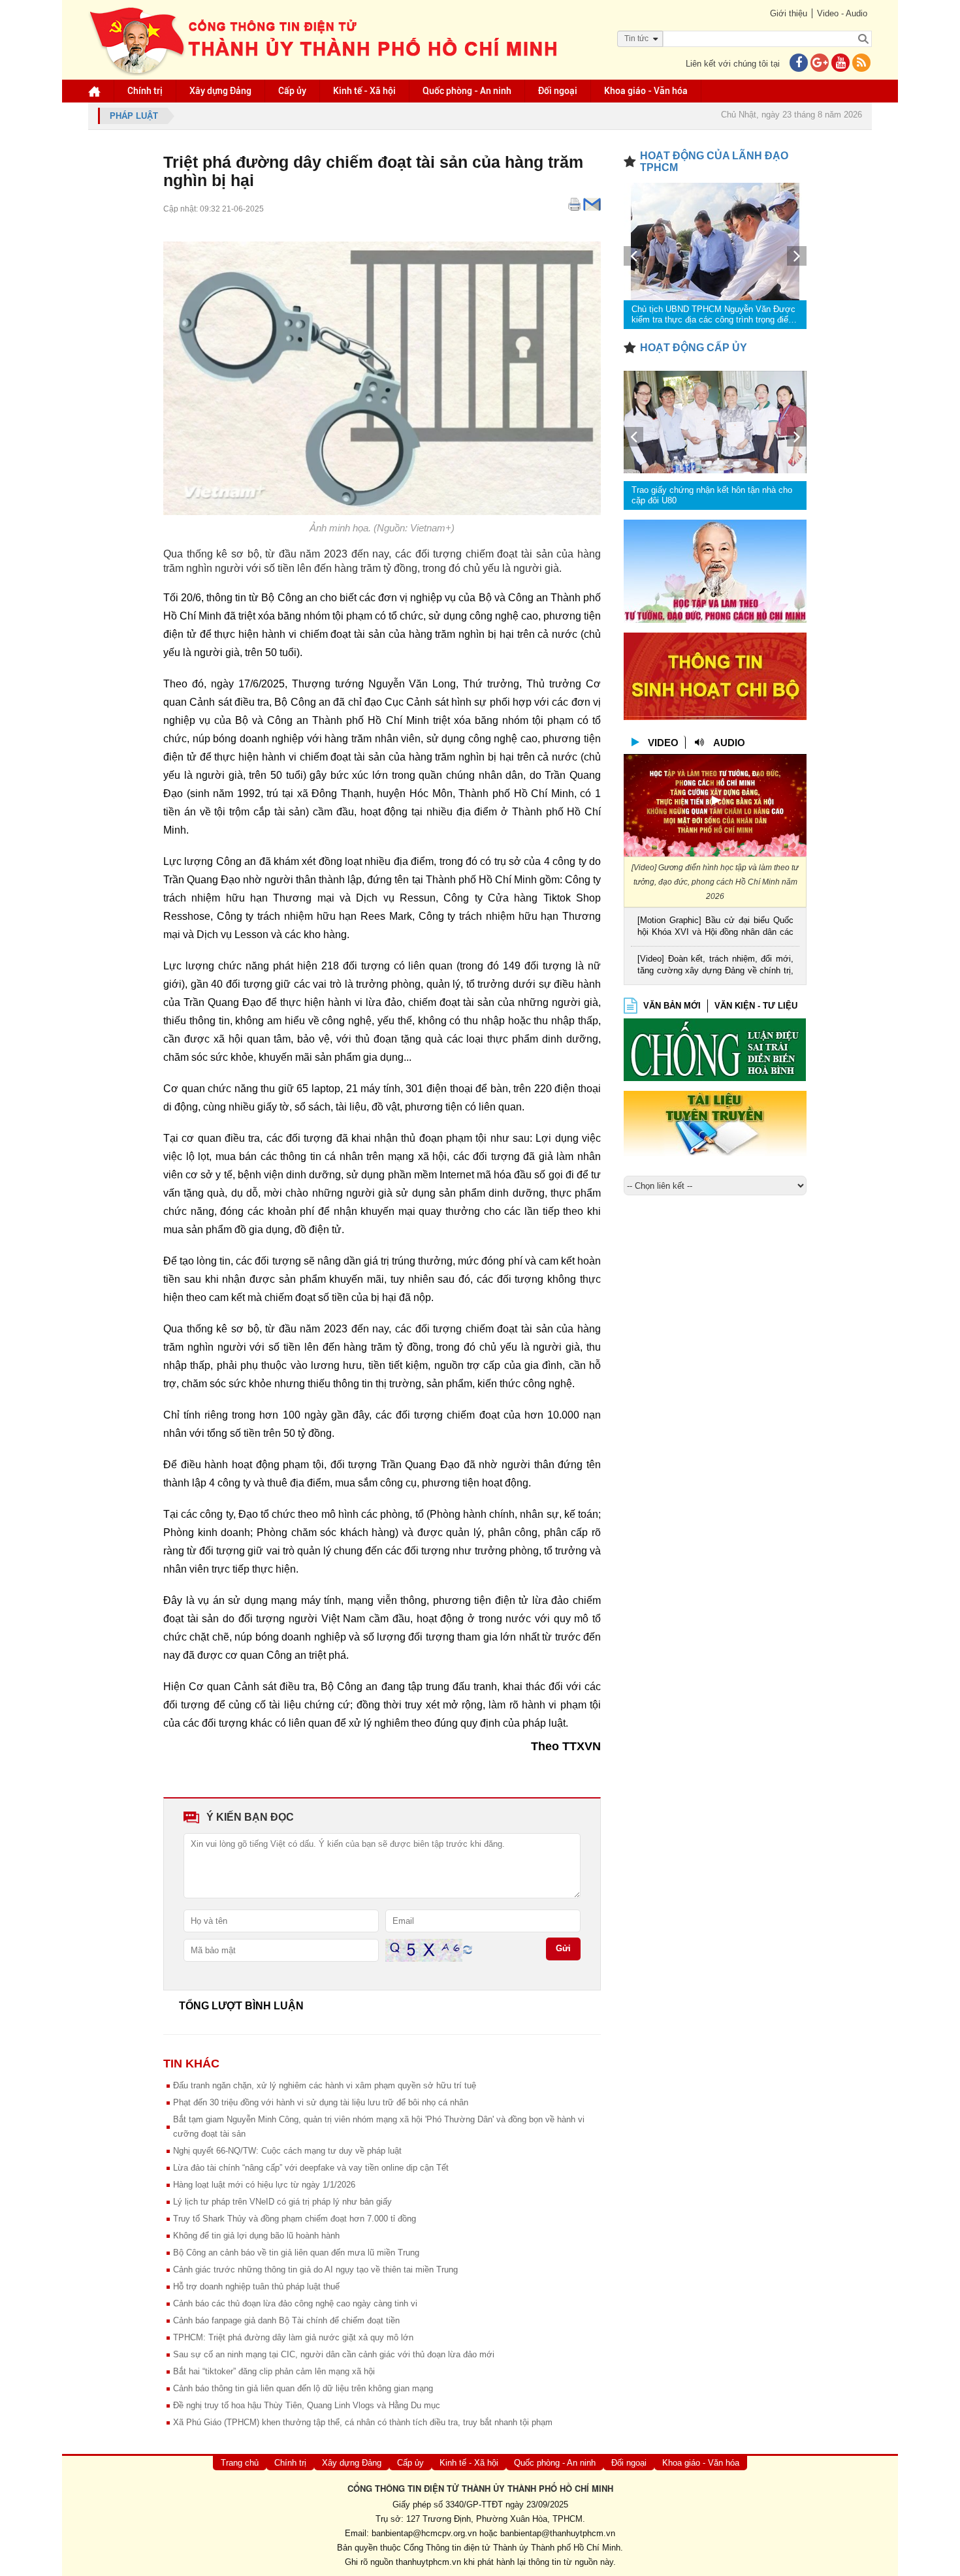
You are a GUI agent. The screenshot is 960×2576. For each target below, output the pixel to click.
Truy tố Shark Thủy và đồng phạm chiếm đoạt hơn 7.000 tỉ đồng (295, 2219)
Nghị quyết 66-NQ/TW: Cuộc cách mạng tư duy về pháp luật (287, 2151)
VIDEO (663, 743)
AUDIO (729, 743)
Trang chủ (240, 2463)
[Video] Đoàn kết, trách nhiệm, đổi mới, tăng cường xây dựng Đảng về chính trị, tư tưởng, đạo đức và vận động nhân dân (715, 966)
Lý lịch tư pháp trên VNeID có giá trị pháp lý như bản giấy (282, 2202)
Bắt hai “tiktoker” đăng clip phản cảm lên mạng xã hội (274, 2371)
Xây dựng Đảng (220, 91)
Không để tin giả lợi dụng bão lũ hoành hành (256, 2236)
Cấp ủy (292, 91)
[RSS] (861, 64)
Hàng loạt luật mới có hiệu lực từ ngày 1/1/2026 (264, 2185)
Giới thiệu (789, 13)
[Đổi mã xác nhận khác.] (468, 1950)
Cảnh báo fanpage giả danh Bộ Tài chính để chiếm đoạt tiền (286, 2320)
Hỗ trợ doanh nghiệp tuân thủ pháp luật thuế (256, 2286)
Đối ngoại (558, 91)
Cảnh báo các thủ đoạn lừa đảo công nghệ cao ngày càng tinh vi (295, 2303)
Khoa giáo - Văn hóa (646, 91)
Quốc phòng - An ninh (467, 91)
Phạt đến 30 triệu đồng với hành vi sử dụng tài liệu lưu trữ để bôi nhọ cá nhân (321, 2102)
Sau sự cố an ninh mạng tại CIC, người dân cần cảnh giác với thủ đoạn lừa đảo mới (334, 2354)
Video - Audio (842, 13)
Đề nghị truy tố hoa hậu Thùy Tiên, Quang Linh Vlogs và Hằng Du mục (307, 2405)
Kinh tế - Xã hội (364, 91)
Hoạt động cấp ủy (694, 348)
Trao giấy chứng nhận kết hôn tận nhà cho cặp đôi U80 (712, 495)
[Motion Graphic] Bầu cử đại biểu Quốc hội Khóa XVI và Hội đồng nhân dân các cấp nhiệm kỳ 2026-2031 (715, 927)
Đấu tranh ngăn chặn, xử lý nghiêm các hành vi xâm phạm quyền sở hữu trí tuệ (325, 2085)
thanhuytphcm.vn (428, 2562)
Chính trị (145, 91)
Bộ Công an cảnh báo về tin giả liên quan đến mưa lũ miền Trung (296, 2253)
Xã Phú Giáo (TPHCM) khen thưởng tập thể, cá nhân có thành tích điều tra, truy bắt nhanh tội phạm (363, 2422)
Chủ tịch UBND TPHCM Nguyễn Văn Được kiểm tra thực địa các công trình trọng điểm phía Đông (713, 315)
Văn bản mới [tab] (672, 1006)
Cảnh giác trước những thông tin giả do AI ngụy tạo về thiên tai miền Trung (315, 2270)
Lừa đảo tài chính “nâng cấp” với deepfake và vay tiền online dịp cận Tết (311, 2168)
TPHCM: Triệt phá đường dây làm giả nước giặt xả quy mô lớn (293, 2337)
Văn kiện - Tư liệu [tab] (756, 1006)
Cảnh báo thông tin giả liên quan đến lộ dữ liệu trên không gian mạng (303, 2388)
